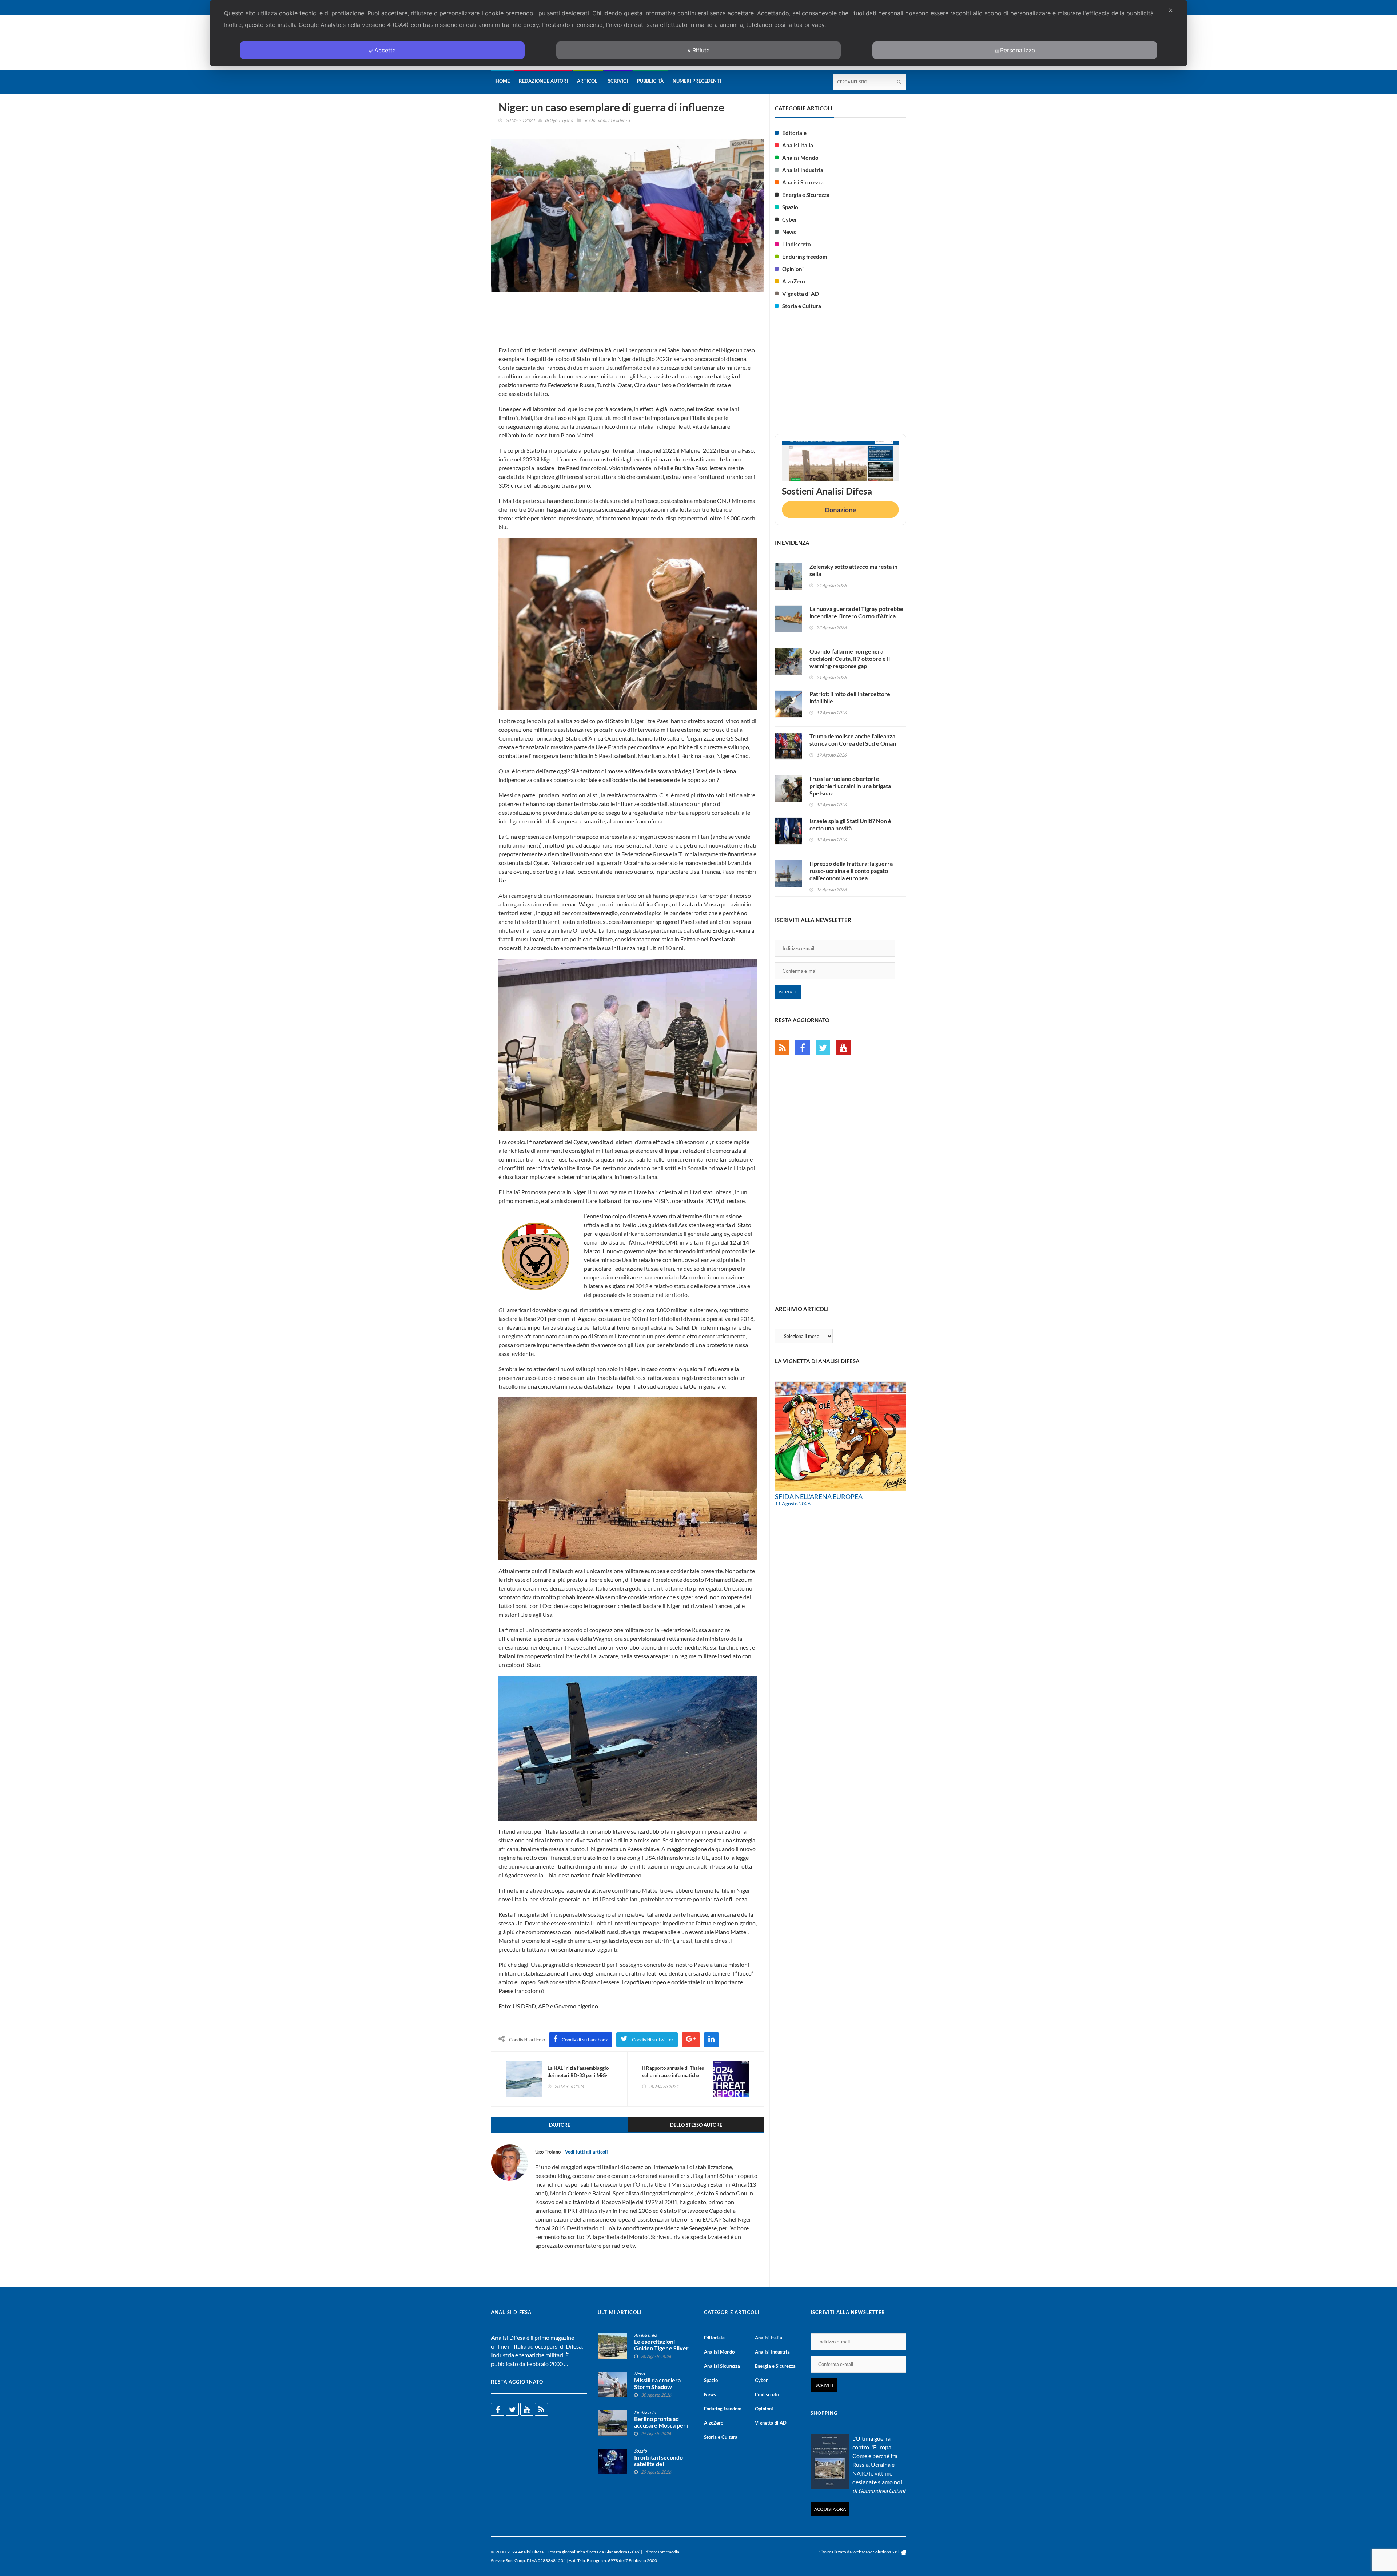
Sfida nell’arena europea (819, 1496)
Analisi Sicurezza (803, 182)
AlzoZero (794, 281)
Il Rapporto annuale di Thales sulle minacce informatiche (673, 2072)
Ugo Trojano (561, 120)
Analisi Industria (803, 170)
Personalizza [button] (1018, 50)
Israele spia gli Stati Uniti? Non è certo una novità (850, 824)
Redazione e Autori (543, 81)
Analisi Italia (798, 145)
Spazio (790, 207)
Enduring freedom (805, 257)
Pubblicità (650, 81)
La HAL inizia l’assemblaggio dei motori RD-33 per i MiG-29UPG (578, 2075)
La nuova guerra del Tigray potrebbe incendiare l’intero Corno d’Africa (856, 612)
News (789, 232)
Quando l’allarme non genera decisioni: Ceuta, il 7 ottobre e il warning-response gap (850, 658)
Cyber (790, 219)
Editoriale (794, 133)
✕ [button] (1171, 10)
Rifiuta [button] (701, 50)
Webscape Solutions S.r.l (876, 2552)
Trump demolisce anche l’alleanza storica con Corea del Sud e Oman (853, 740)
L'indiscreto (797, 244)
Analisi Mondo (800, 158)
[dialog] (698, 33)
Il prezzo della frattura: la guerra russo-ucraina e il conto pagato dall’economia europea (851, 871)
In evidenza (619, 120)
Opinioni (598, 120)
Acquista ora (830, 2509)
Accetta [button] (385, 50)
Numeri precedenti (697, 81)
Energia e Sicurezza (806, 195)
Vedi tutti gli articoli (586, 2152)
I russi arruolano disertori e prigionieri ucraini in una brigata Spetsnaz (850, 786)
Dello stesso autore (696, 2125)
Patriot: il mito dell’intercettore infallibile (850, 697)
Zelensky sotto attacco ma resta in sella (853, 570)
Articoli (588, 81)
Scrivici (618, 81)
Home (503, 81)
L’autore (560, 2125)
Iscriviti (788, 992)
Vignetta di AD (801, 294)
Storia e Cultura (802, 306)
